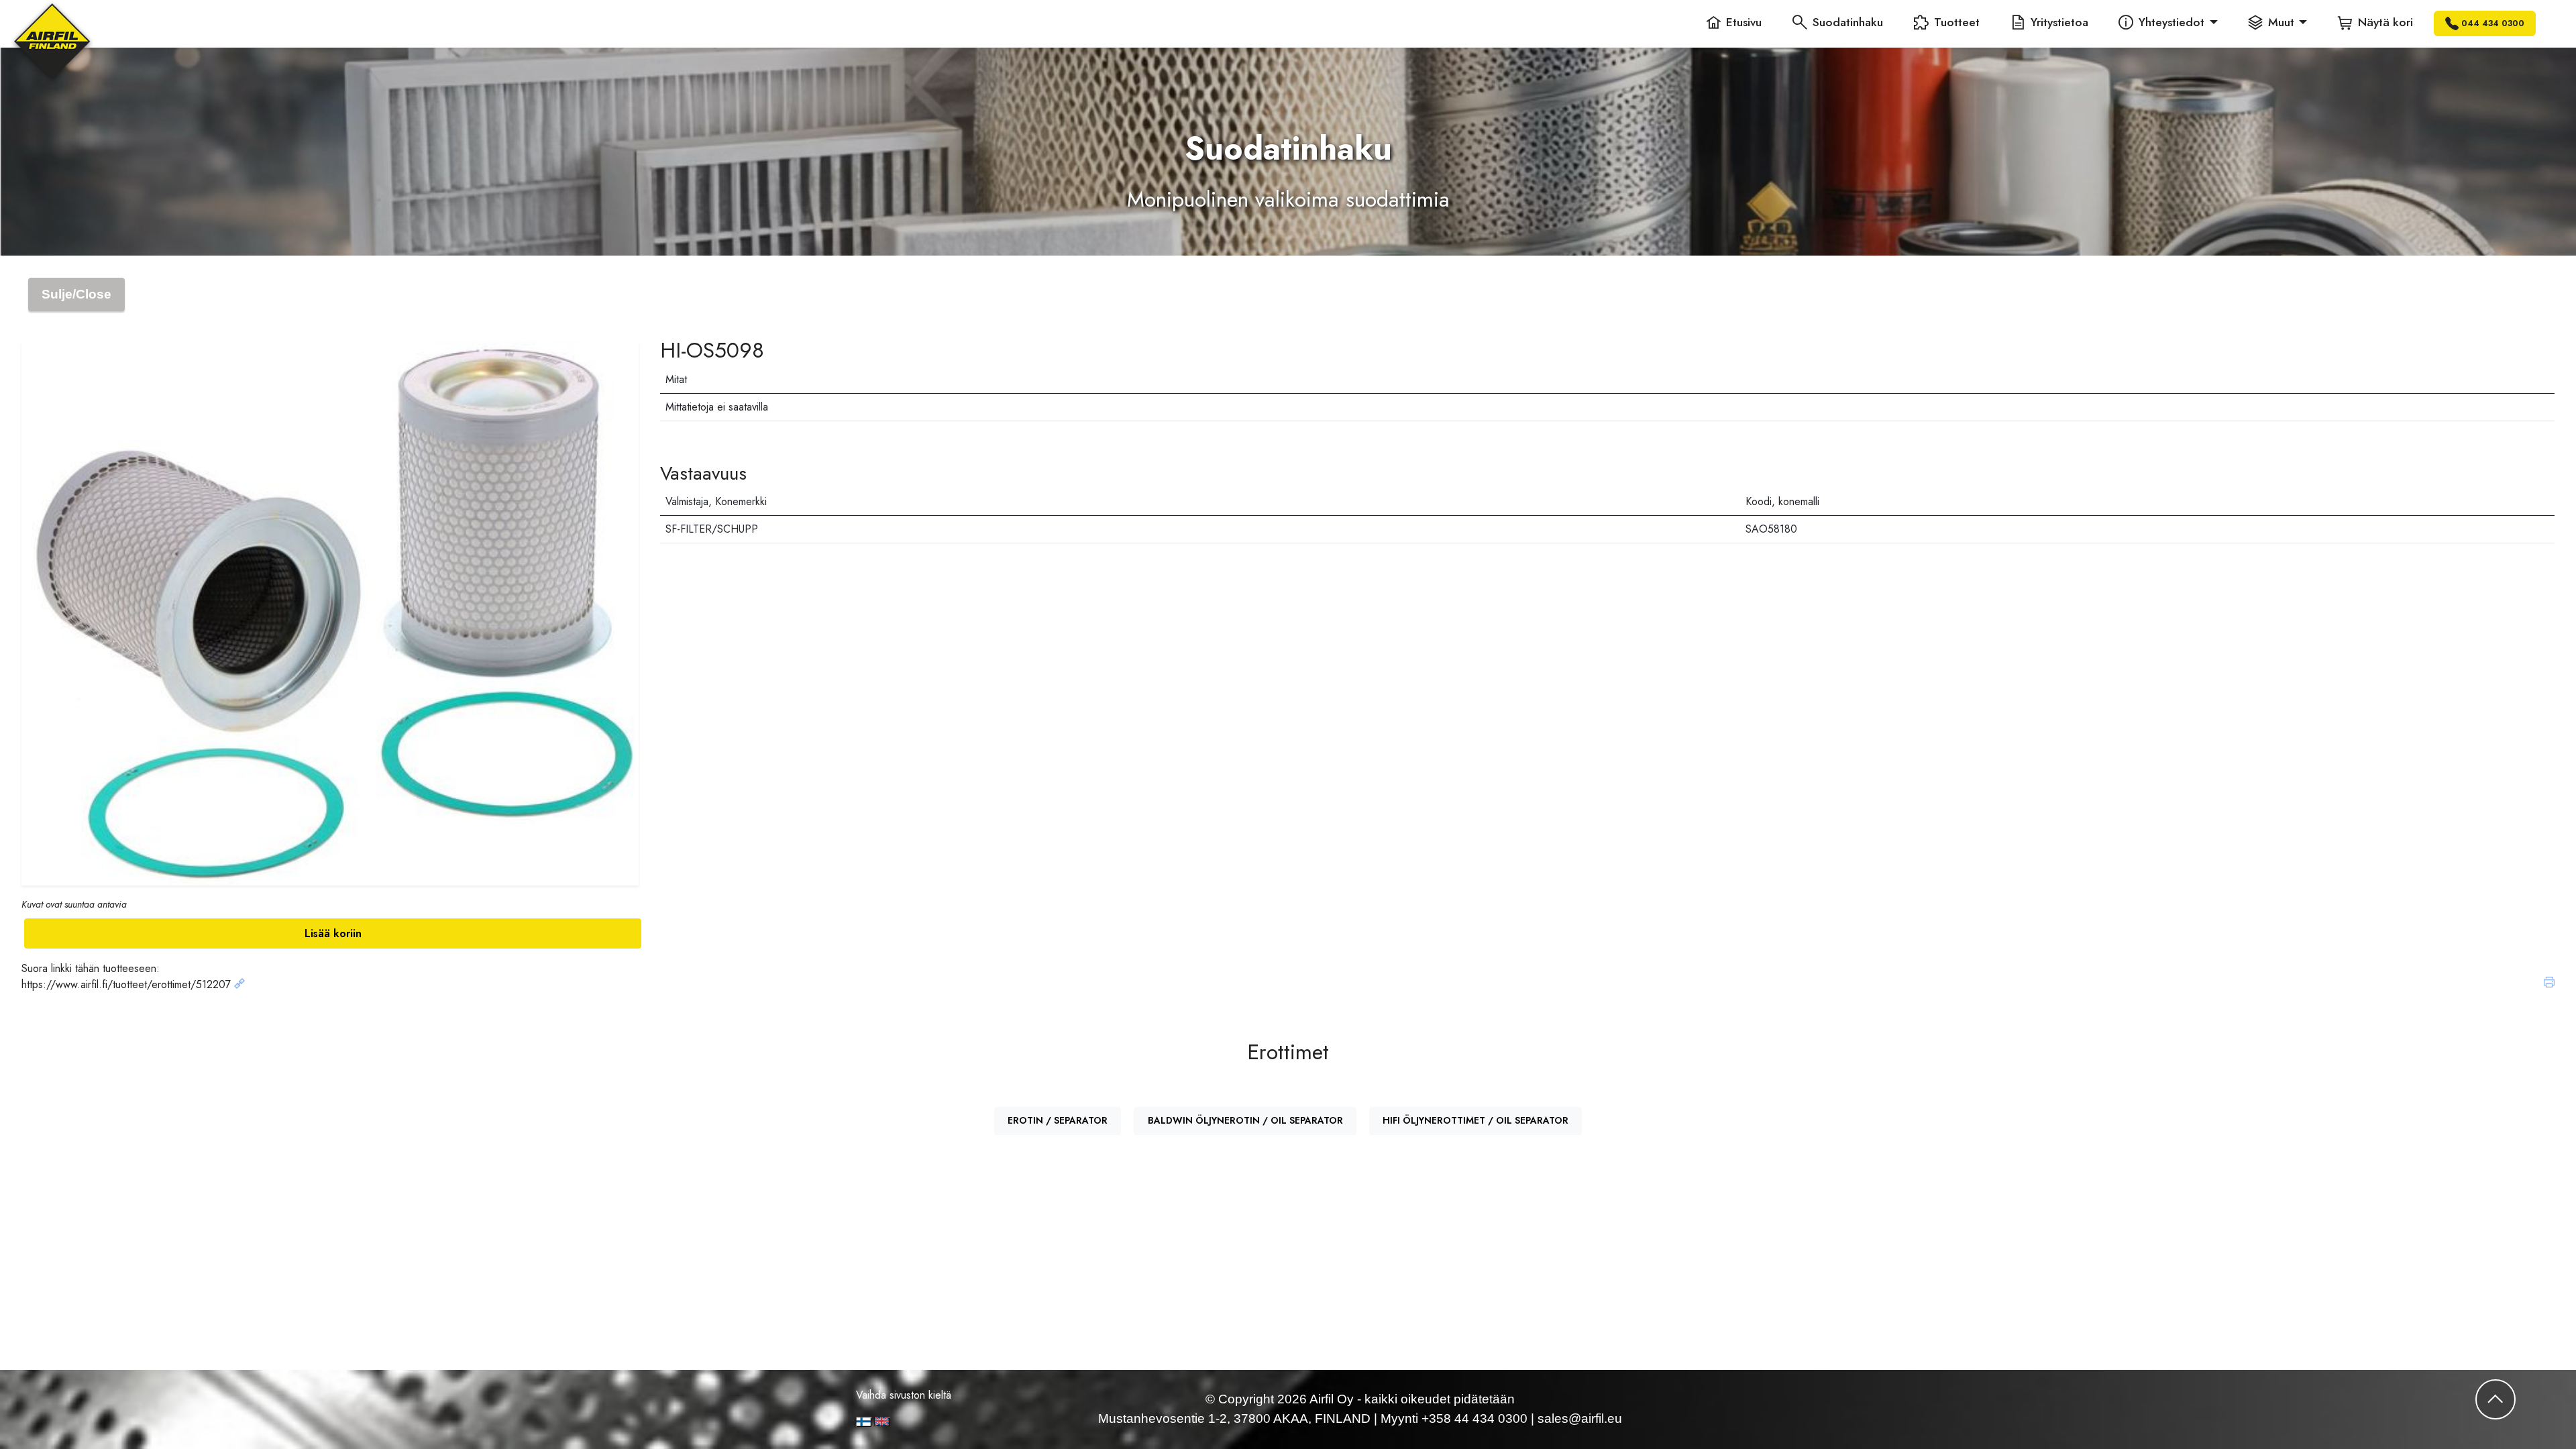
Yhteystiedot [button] (2171, 22)
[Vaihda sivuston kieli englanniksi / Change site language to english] (928, 1421)
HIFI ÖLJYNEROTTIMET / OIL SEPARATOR (1475, 1120)
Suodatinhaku (1848, 22)
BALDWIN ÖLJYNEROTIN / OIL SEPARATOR (1245, 1120)
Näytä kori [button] (2385, 22)
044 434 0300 (2493, 23)
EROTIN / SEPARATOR (1058, 1120)
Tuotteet (1957, 22)
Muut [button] (2281, 22)
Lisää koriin (333, 933)
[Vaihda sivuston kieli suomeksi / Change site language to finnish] (864, 1422)
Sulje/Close (76, 294)
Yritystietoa (2059, 22)
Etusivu (1744, 22)
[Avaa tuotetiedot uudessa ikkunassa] (239, 984)
